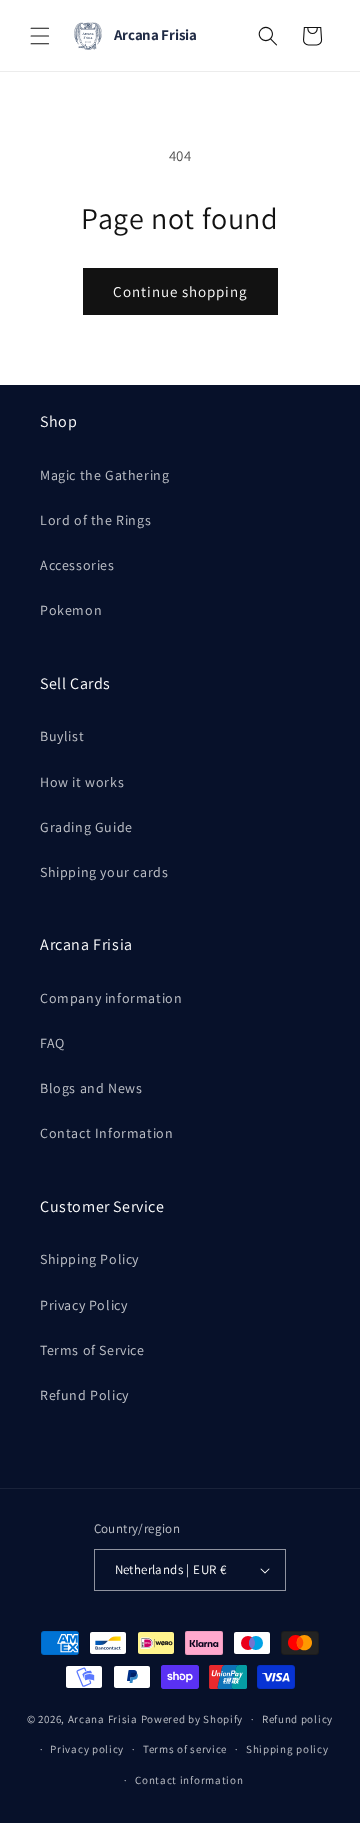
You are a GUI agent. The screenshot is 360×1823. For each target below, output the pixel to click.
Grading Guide (86, 827)
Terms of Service (92, 1350)
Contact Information (106, 1133)
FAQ (52, 1043)
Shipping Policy (89, 1259)
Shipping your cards (104, 872)
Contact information (189, 1780)
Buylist (62, 736)
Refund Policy (84, 1395)
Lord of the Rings (95, 520)
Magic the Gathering (104, 475)
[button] (40, 36)
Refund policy (297, 1719)
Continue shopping (180, 291)
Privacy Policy (83, 1305)
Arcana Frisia (104, 1719)
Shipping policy (287, 1749)
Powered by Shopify (192, 1719)
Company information (111, 998)
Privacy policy (87, 1749)
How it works (82, 782)
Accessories (77, 565)
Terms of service (185, 1749)
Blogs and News (91, 1088)
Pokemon (71, 610)
